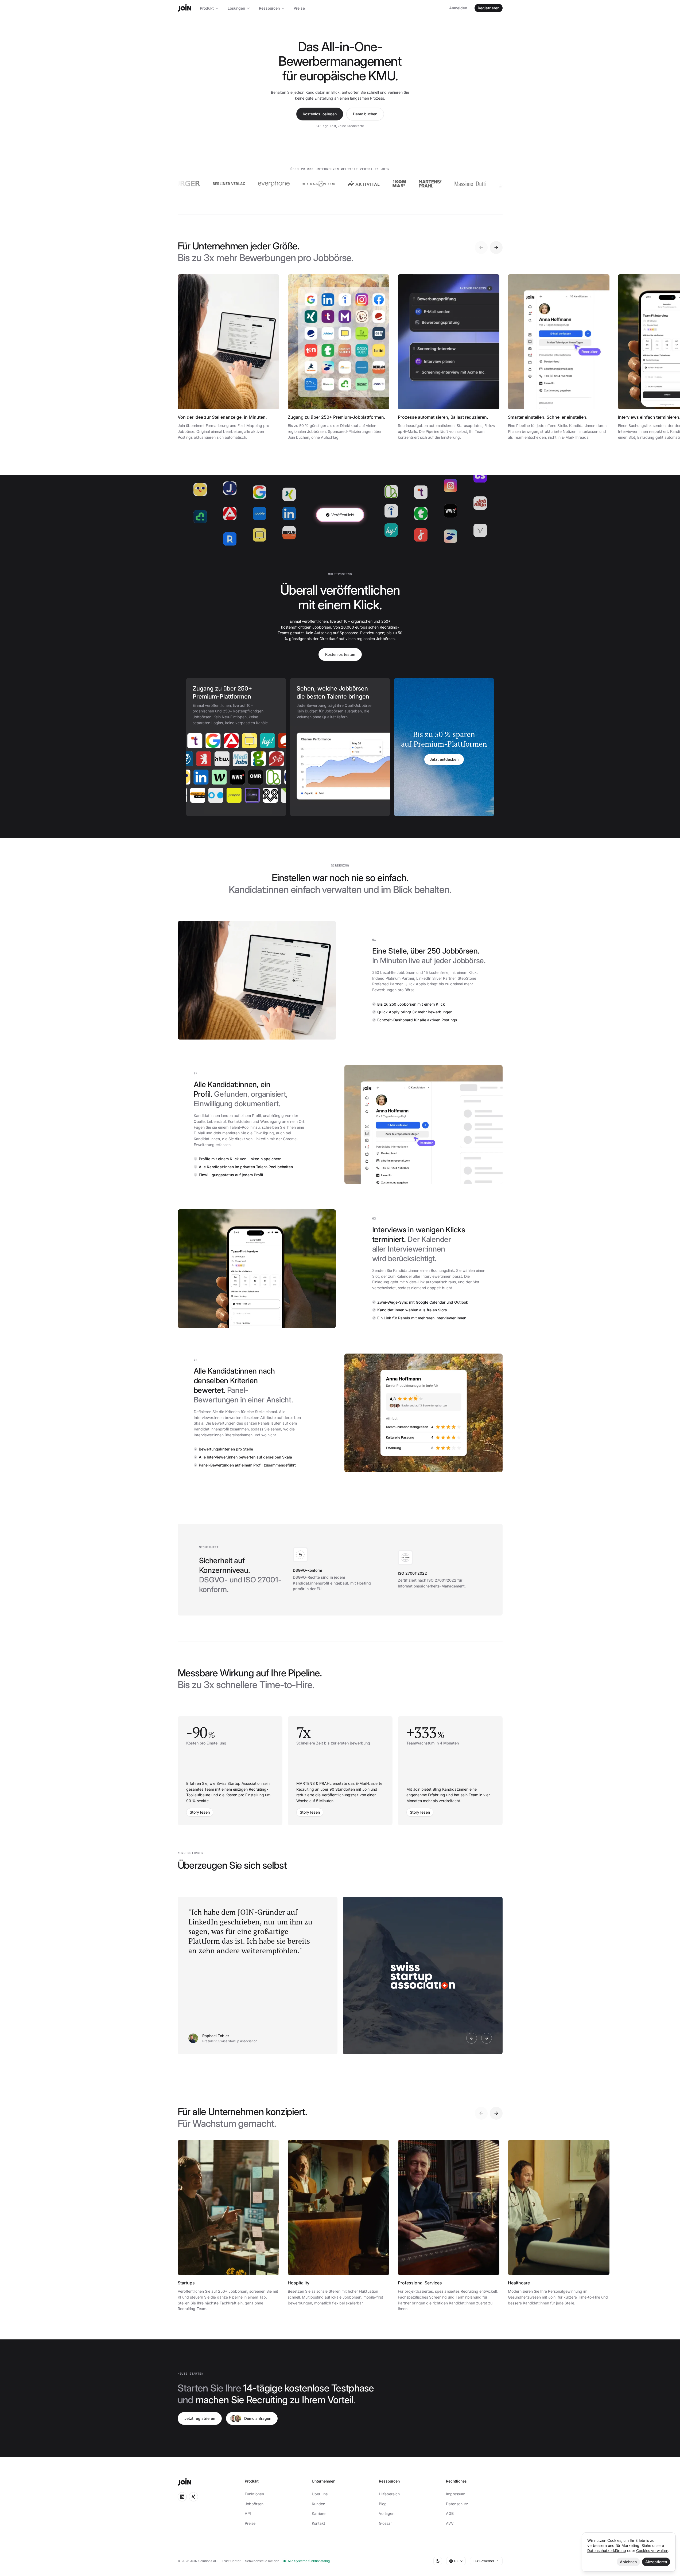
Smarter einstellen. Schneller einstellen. (548, 417)
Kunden (318, 2504)
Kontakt (318, 2523)
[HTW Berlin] (244, 759)
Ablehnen (628, 2562)
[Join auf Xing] (193, 2497)
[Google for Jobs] (195, 741)
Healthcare (519, 2283)
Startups (186, 2283)
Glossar (385, 2523)
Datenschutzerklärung (607, 2550)
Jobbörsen (254, 2504)
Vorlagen (387, 2513)
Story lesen (200, 1812)
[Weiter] (496, 248)
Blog (383, 2504)
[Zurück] (481, 248)
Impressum (456, 2494)
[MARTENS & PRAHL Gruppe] (374, 184)
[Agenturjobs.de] (217, 795)
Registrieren (489, 8)
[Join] (184, 8)
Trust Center (231, 2561)
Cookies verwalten (652, 2550)
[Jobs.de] (276, 777)
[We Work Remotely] (221, 777)
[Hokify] (249, 741)
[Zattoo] (502, 184)
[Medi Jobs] (262, 759)
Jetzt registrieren (200, 2418)
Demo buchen (365, 114)
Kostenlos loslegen (320, 114)
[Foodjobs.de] (199, 795)
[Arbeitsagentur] (213, 741)
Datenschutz (457, 2504)
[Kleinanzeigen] (258, 777)
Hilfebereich (389, 2494)
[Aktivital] (308, 184)
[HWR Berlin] (226, 759)
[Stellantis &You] (263, 184)
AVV (450, 2523)
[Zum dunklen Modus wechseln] (438, 2561)
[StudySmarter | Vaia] (189, 759)
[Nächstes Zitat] (487, 2038)
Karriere (319, 2513)
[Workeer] (203, 777)
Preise (299, 8)
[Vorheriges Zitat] (472, 2038)
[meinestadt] (231, 741)
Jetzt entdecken (444, 759)
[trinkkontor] (460, 184)
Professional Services (420, 2283)
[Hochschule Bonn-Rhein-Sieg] (235, 795)
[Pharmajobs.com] (207, 759)
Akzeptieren (656, 2562)
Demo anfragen (258, 2418)
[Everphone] (218, 184)
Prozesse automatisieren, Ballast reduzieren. (443, 417)
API (248, 2513)
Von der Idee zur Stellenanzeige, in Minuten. (222, 417)
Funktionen (254, 2494)
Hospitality (299, 2283)
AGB (450, 2513)
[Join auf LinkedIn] (182, 2497)
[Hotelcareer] (267, 741)
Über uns (320, 2494)
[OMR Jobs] (239, 777)
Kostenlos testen (340, 654)
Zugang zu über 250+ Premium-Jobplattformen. (337, 417)
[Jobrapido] (254, 795)
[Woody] (286, 741)
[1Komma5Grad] (343, 184)
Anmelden (458, 8)
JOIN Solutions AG (204, 2561)
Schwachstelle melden (262, 2561)
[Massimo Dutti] (415, 184)
